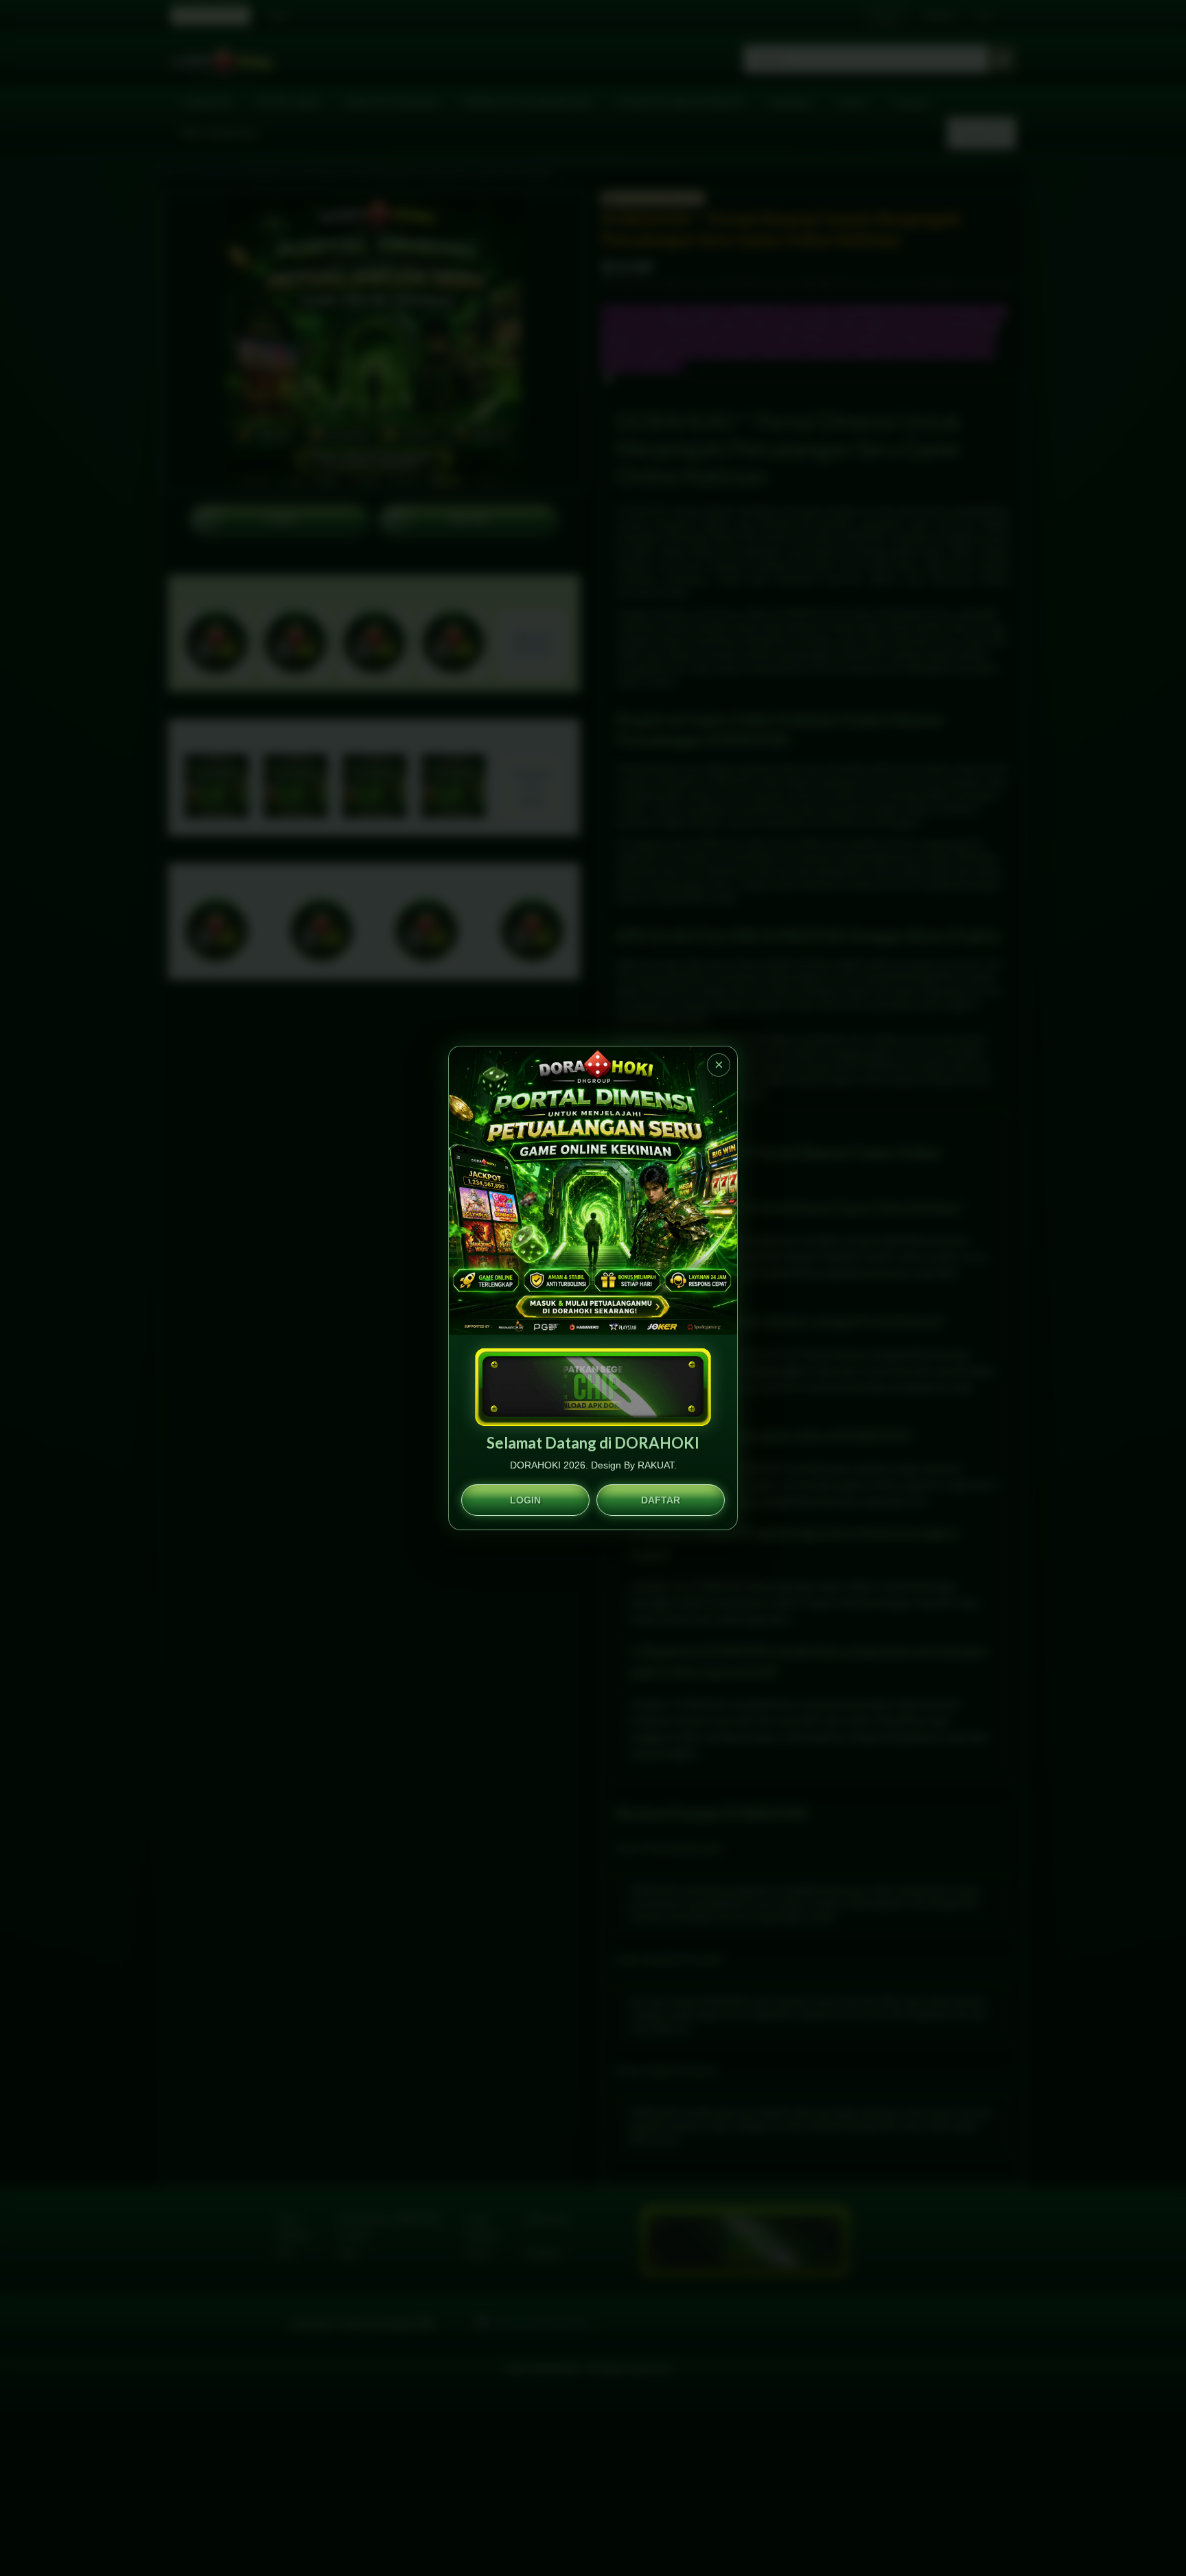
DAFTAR (661, 1500)
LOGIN (525, 1500)
